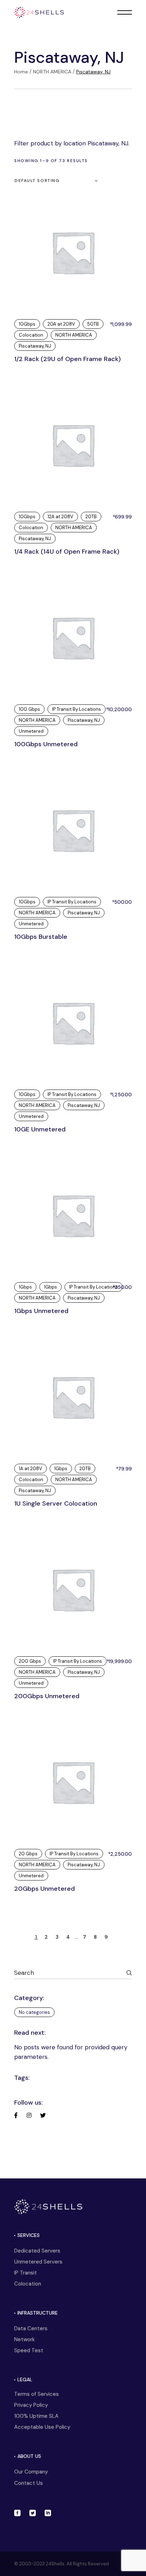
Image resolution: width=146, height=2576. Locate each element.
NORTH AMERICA (74, 335)
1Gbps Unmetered (41, 1311)
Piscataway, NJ (35, 346)
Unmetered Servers (38, 2262)
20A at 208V (61, 324)
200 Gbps (30, 1661)
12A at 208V (60, 517)
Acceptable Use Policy (42, 2427)
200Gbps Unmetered (47, 1696)
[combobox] (57, 181)
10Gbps (27, 324)
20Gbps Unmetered (44, 1889)
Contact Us (29, 2483)
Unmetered (31, 731)
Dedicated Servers (37, 2251)
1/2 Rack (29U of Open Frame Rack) (68, 359)
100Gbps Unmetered (46, 744)
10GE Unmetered (40, 1129)
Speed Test (29, 2350)
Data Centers (31, 2328)
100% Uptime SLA (36, 2416)
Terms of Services (36, 2394)
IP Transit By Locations (77, 709)
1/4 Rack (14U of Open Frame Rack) (67, 552)
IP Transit (26, 2273)
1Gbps (25, 1287)
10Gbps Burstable (41, 937)
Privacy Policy (31, 2405)
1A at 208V (30, 1469)
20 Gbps (28, 1854)
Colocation (31, 335)
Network (24, 2339)
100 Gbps (29, 709)
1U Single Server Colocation (56, 1503)
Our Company (31, 2472)
